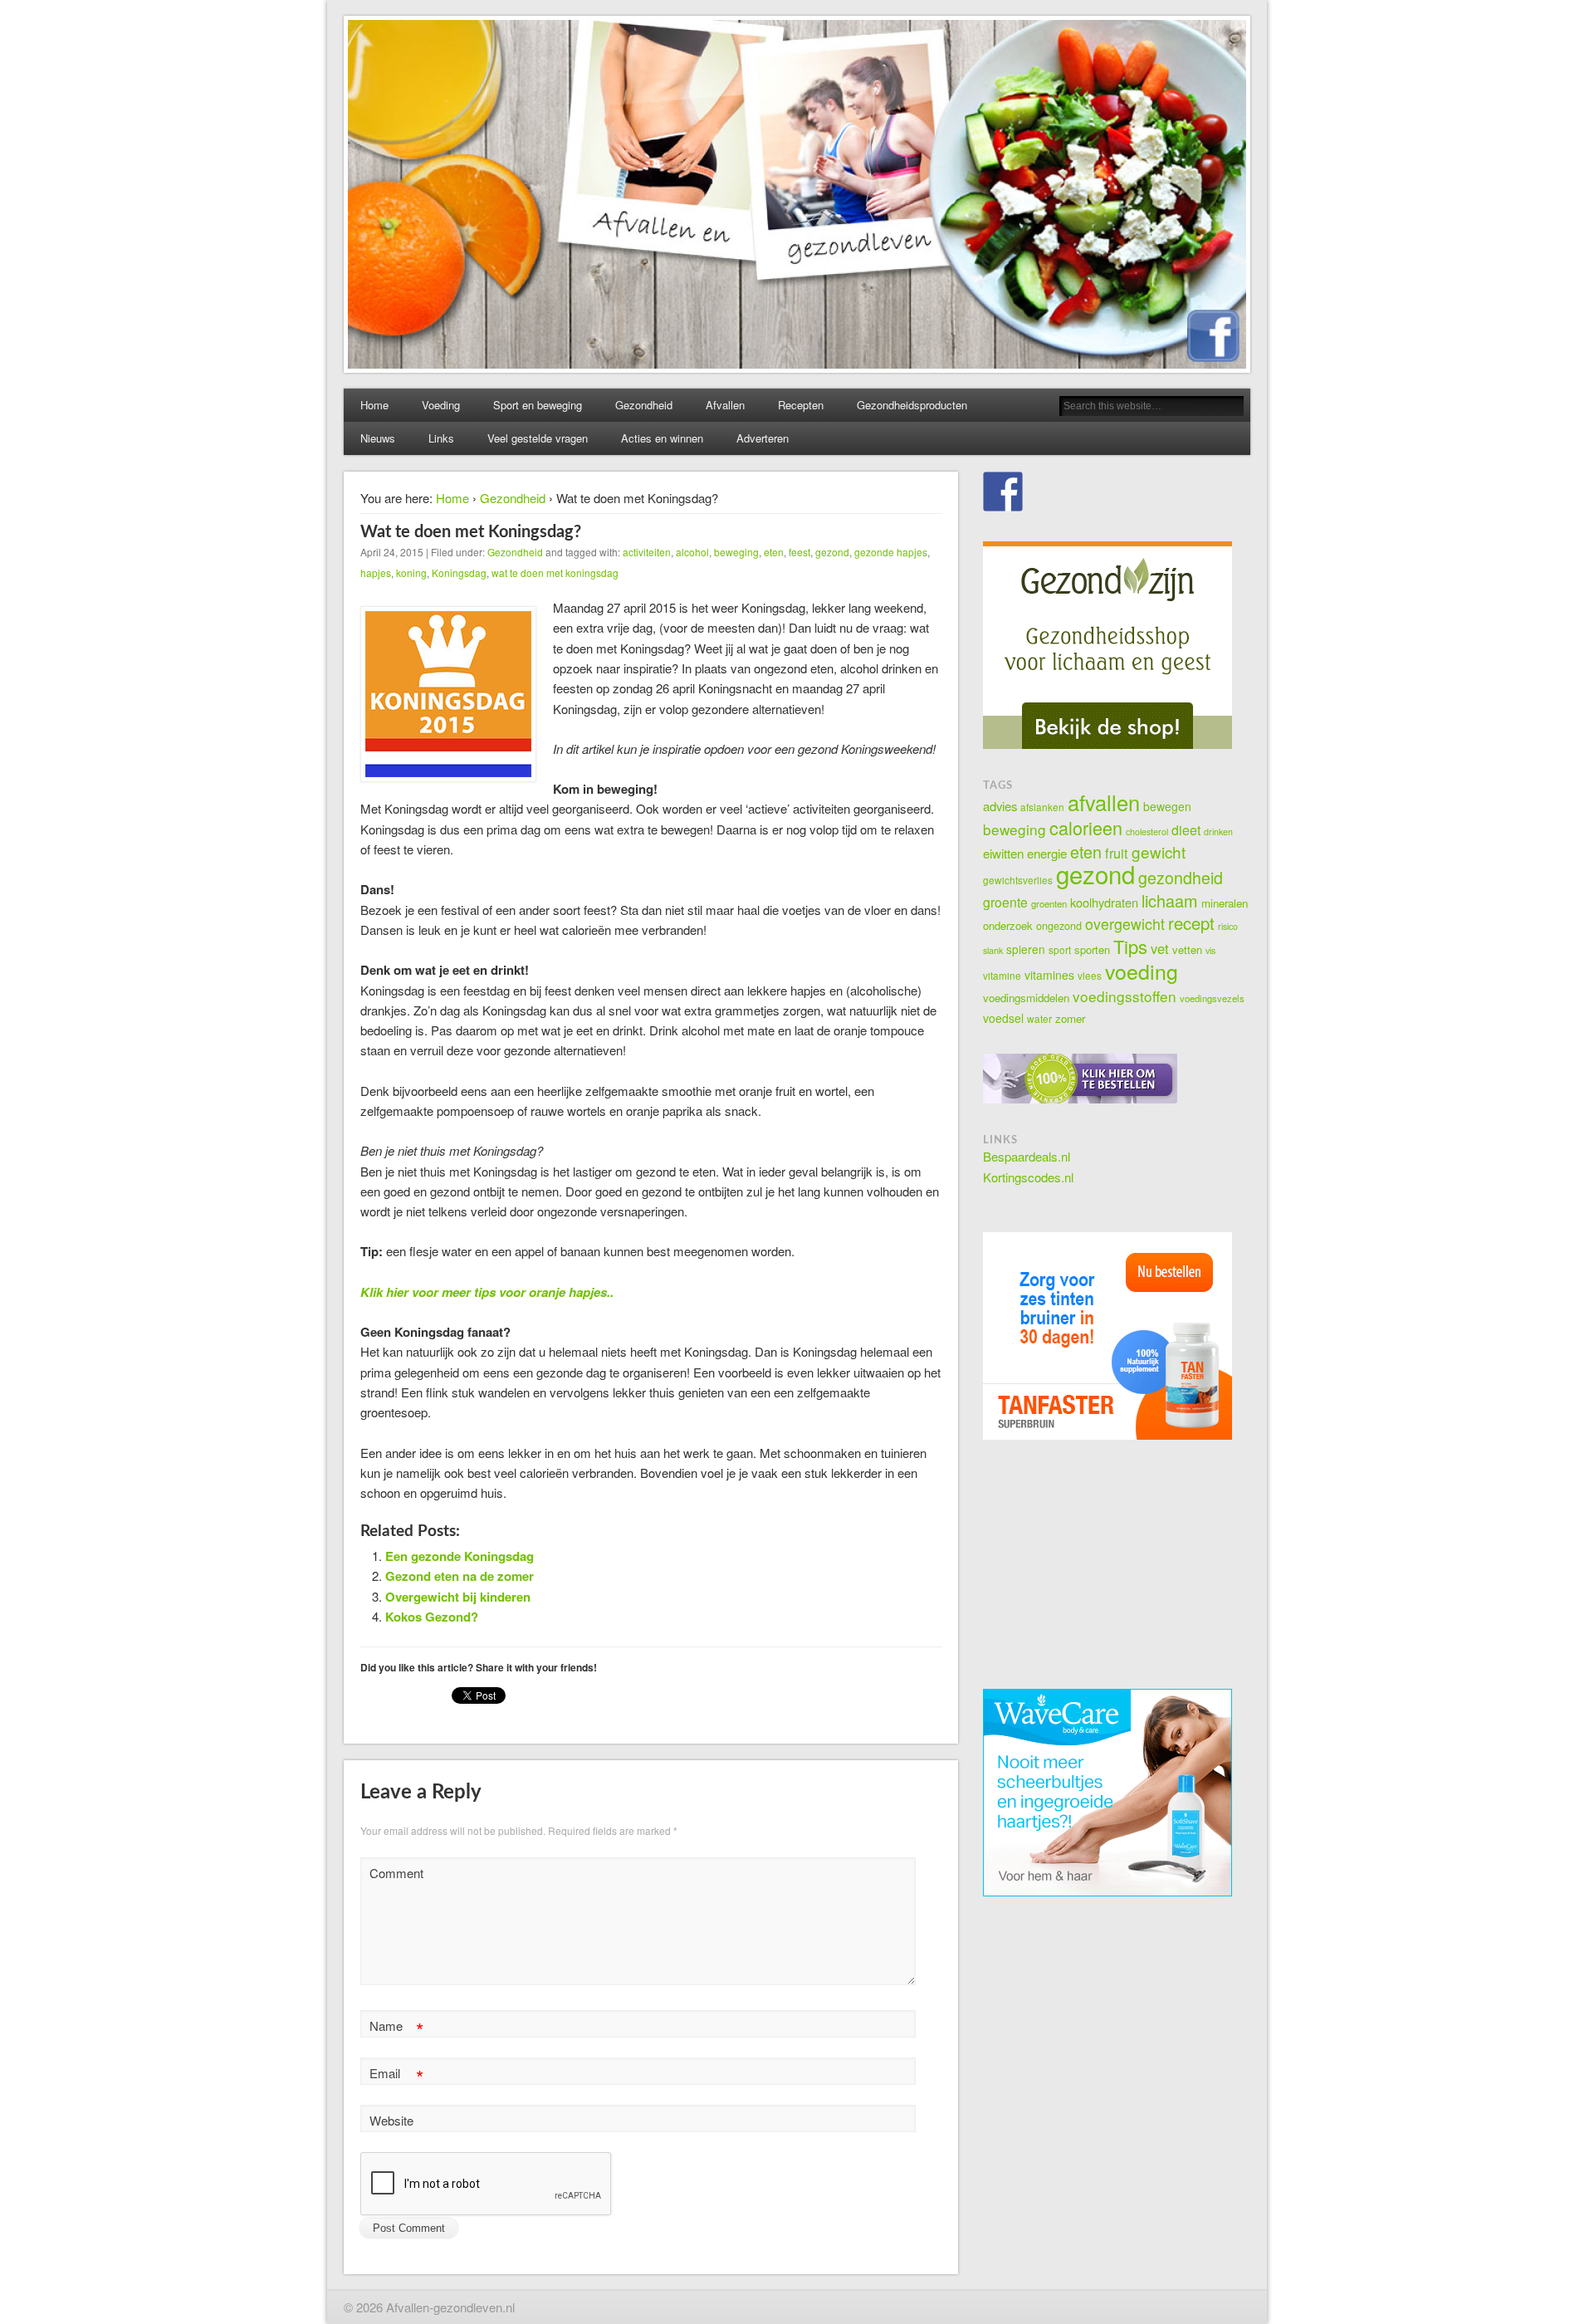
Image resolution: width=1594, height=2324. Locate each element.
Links (441, 438)
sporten (1092, 949)
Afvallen (725, 405)
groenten (1049, 903)
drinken (1218, 832)
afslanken (1042, 807)
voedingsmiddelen (1026, 998)
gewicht (1159, 851)
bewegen (1167, 806)
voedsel (1003, 1018)
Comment (396, 1873)
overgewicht (1125, 924)
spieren (1026, 949)
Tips (1130, 946)
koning (411, 572)
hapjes (376, 572)
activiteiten (647, 552)
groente (1005, 902)
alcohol (692, 552)
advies (1000, 806)
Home (374, 405)
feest (799, 552)
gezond (832, 552)
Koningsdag (459, 572)
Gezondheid (644, 405)
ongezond (1059, 926)
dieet (1186, 830)
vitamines (1049, 975)
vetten (1187, 949)
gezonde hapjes (891, 552)
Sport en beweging (538, 405)
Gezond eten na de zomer (460, 1576)
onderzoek (1008, 925)
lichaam (1170, 900)
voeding (1142, 971)
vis (1210, 950)
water (1039, 1018)
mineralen (1225, 903)
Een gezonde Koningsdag (460, 1556)
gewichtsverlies (1018, 880)
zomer (1070, 1018)
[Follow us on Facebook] (1003, 492)
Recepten (801, 405)
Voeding (441, 405)
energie (1047, 853)
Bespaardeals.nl (1027, 1156)
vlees (1090, 975)
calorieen (1086, 827)
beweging (736, 552)
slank (993, 950)
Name (396, 2028)
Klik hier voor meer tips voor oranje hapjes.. (490, 1292)
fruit (1117, 853)
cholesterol (1147, 832)
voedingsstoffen (1125, 996)
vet (1160, 948)
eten (774, 552)
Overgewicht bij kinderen (458, 1597)
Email (396, 2075)
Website (391, 2120)
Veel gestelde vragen (538, 438)
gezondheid (1181, 878)
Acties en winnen (662, 438)
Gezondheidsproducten (912, 405)
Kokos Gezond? (432, 1617)
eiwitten (1003, 853)
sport (1060, 949)
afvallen (1104, 802)
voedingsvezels (1212, 998)
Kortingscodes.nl (1028, 1177)
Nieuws (378, 438)
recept (1191, 923)
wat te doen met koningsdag (555, 572)
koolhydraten (1104, 902)
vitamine (1002, 975)
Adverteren (763, 438)
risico (1228, 926)
